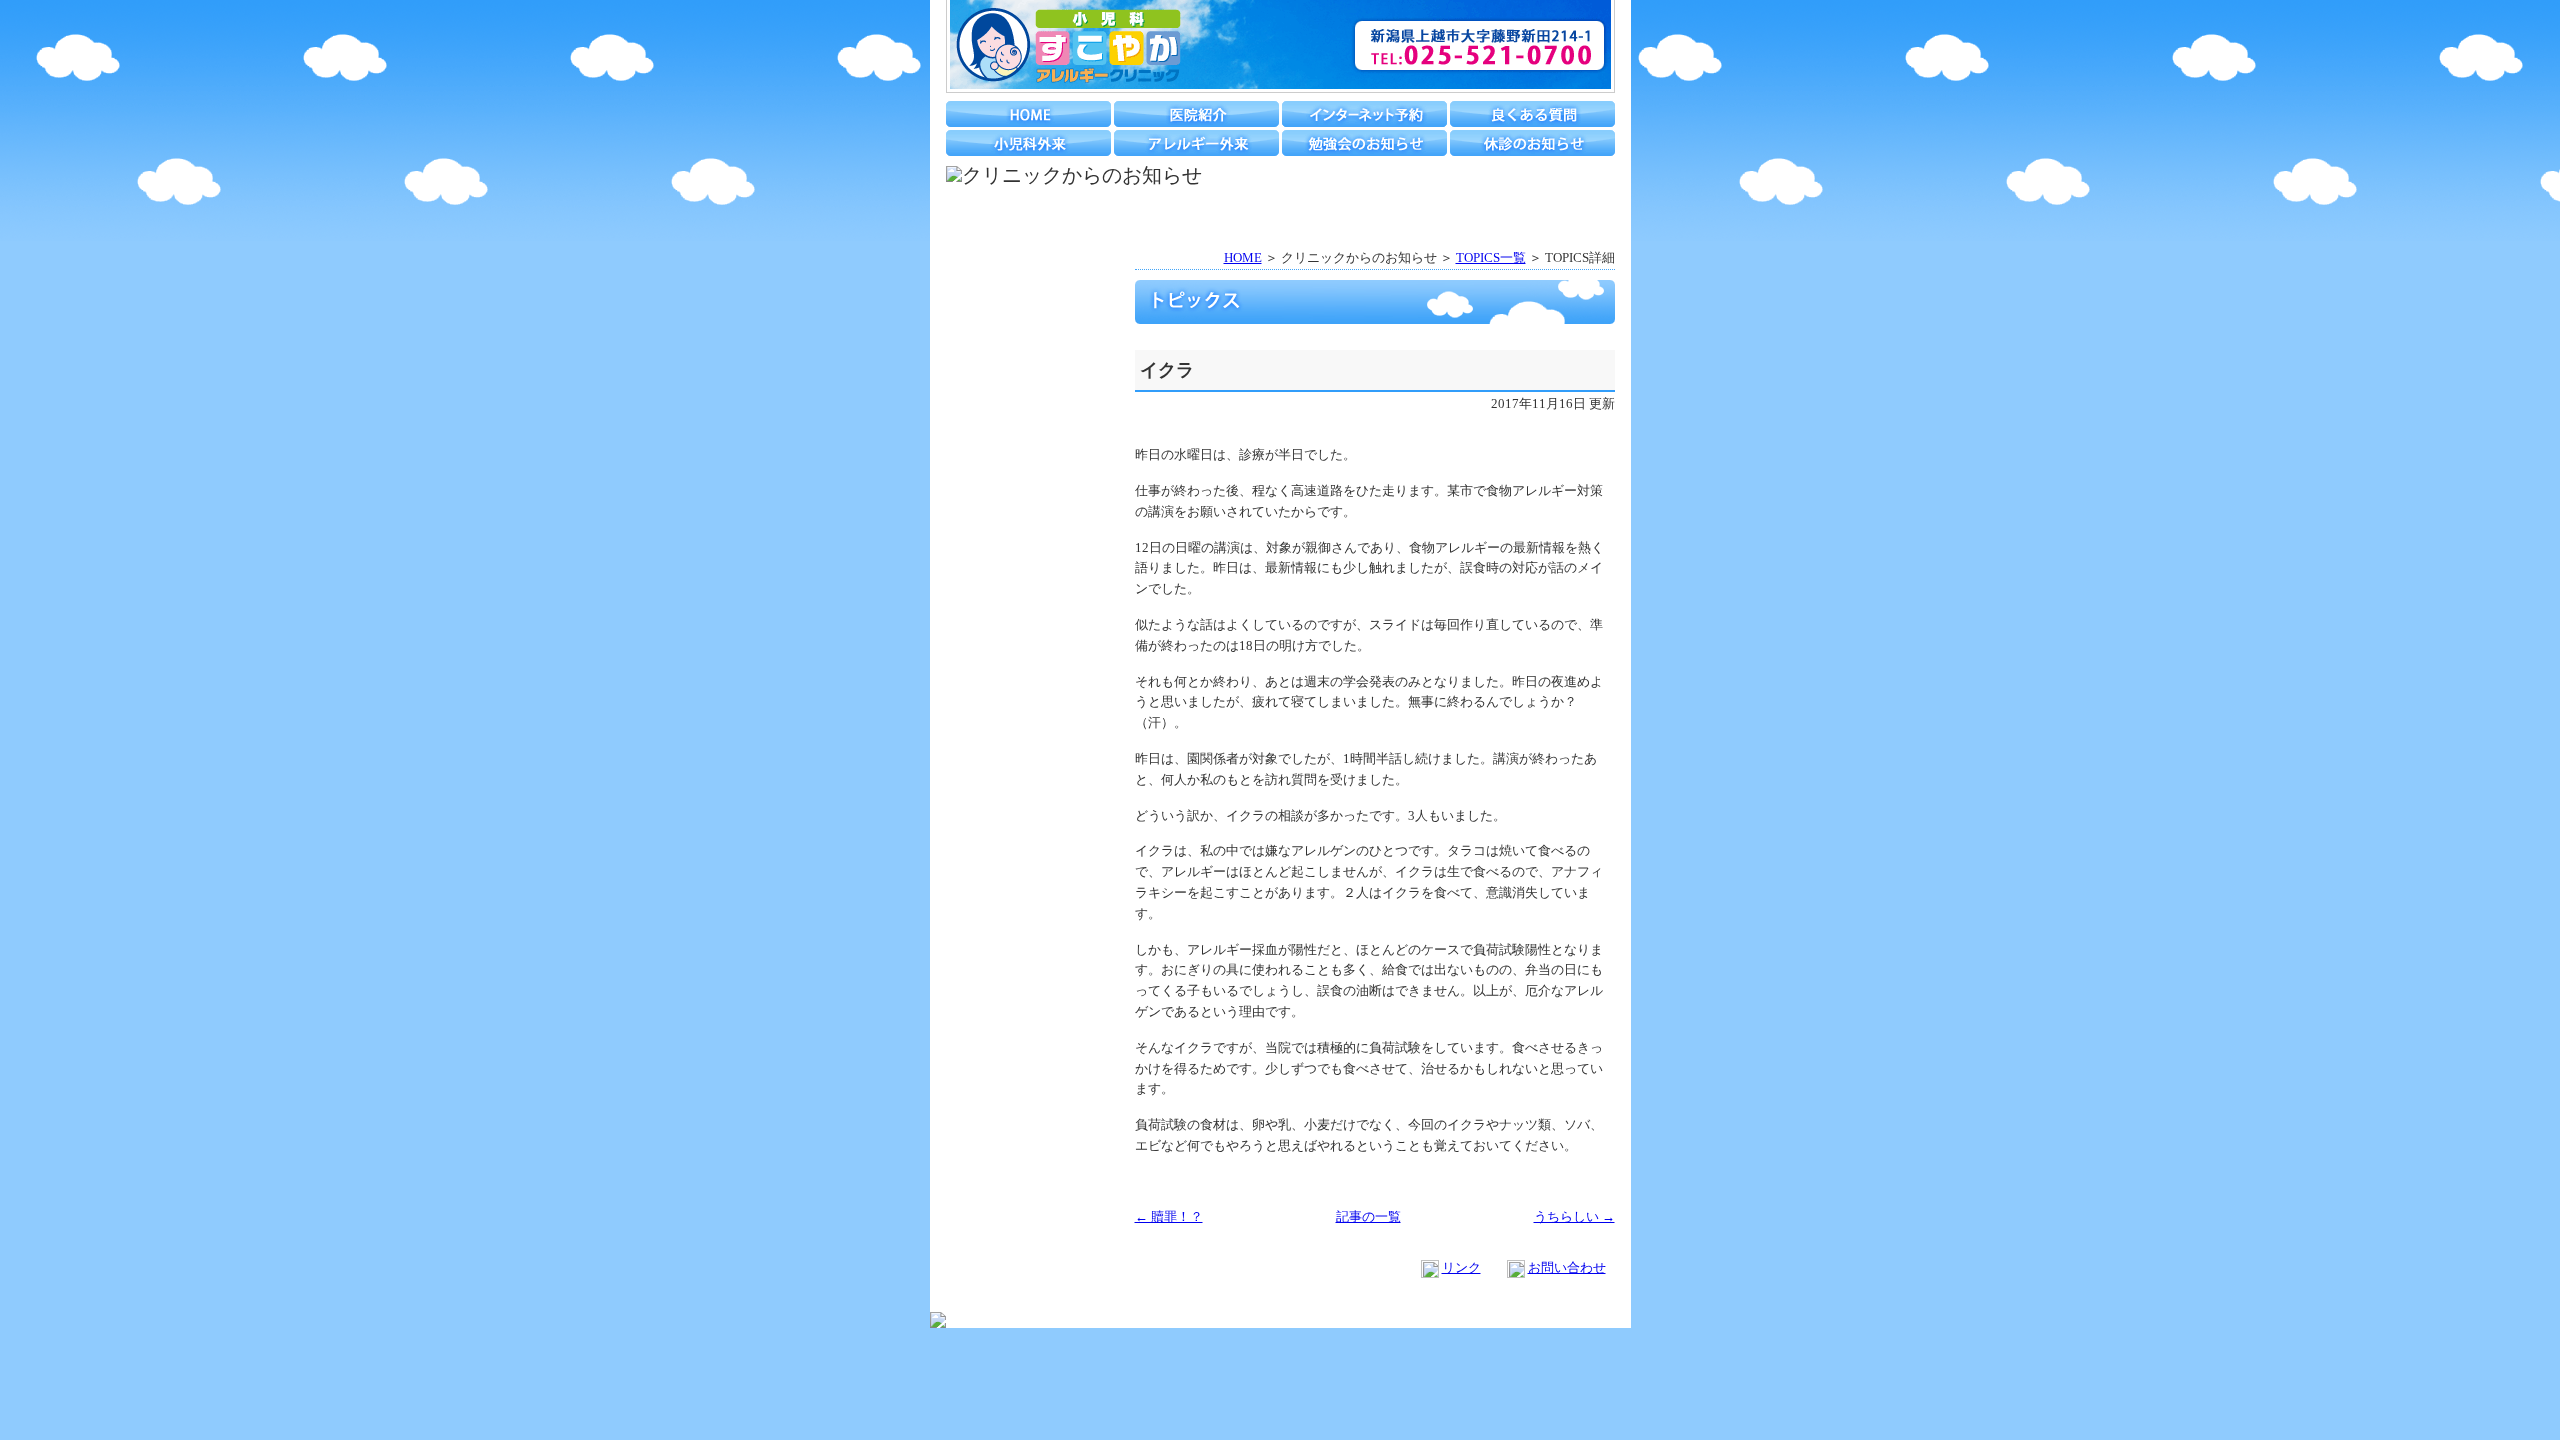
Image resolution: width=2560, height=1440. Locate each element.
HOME (1028, 114)
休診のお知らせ (1532, 143)
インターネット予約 (1364, 114)
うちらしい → (1574, 1216)
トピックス (1031, 305)
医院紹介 (1196, 114)
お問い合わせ (1567, 1267)
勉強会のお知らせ (1364, 143)
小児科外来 (1028, 143)
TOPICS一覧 (1491, 257)
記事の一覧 (1368, 1216)
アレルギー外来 (1196, 143)
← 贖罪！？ (1169, 1216)
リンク (1461, 1267)
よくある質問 (1532, 114)
